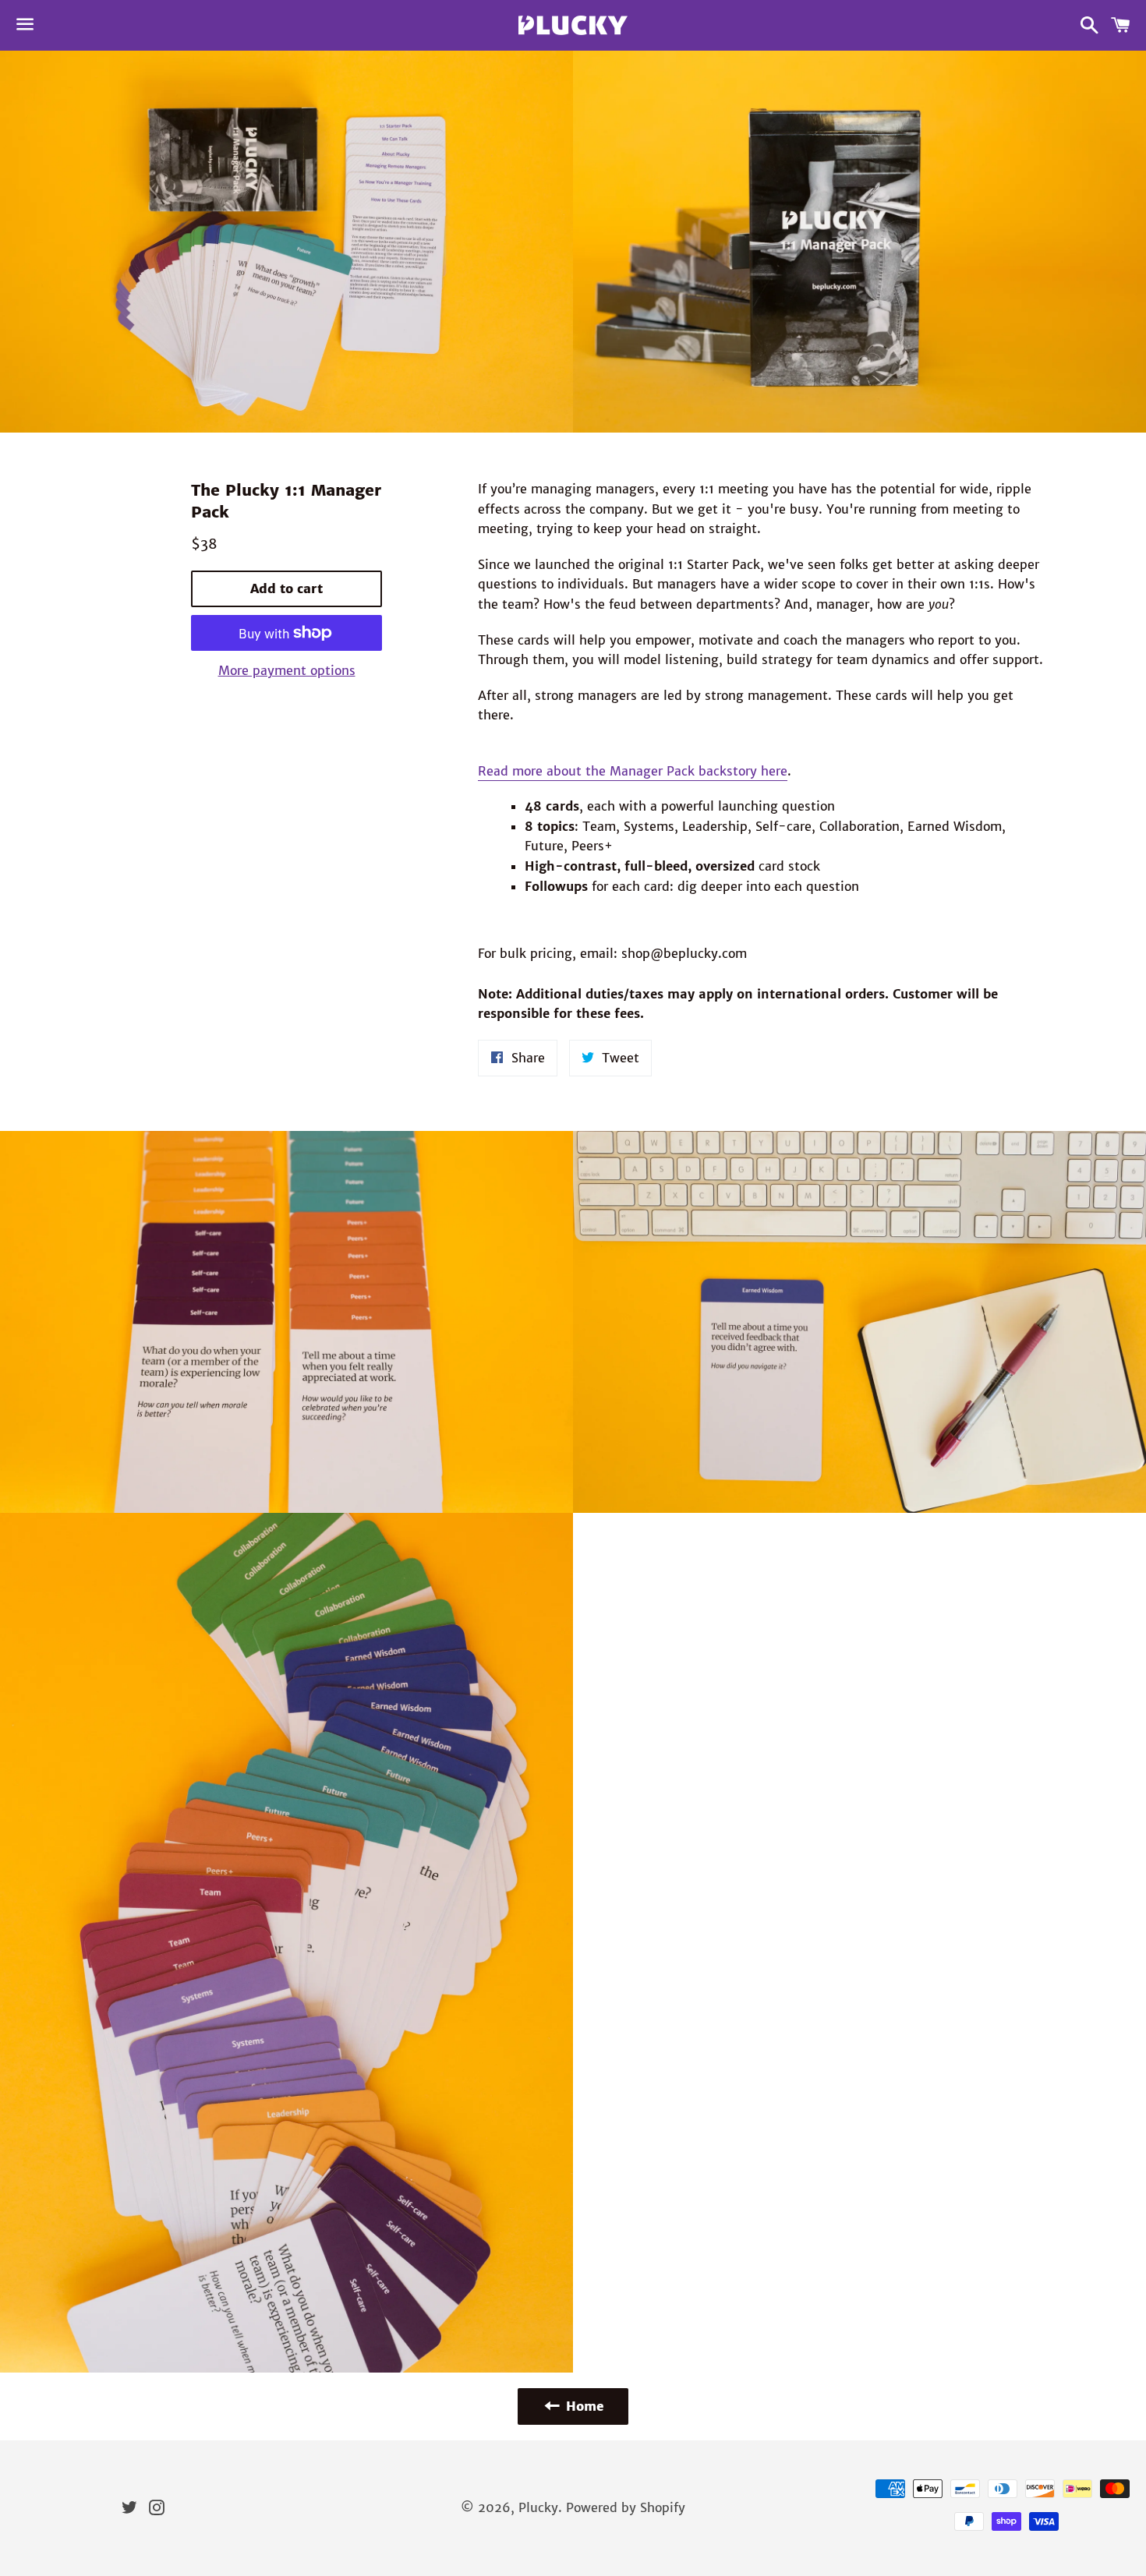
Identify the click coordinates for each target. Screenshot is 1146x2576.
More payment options (287, 670)
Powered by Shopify (626, 2507)
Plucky (538, 2507)
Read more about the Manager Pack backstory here (633, 771)
